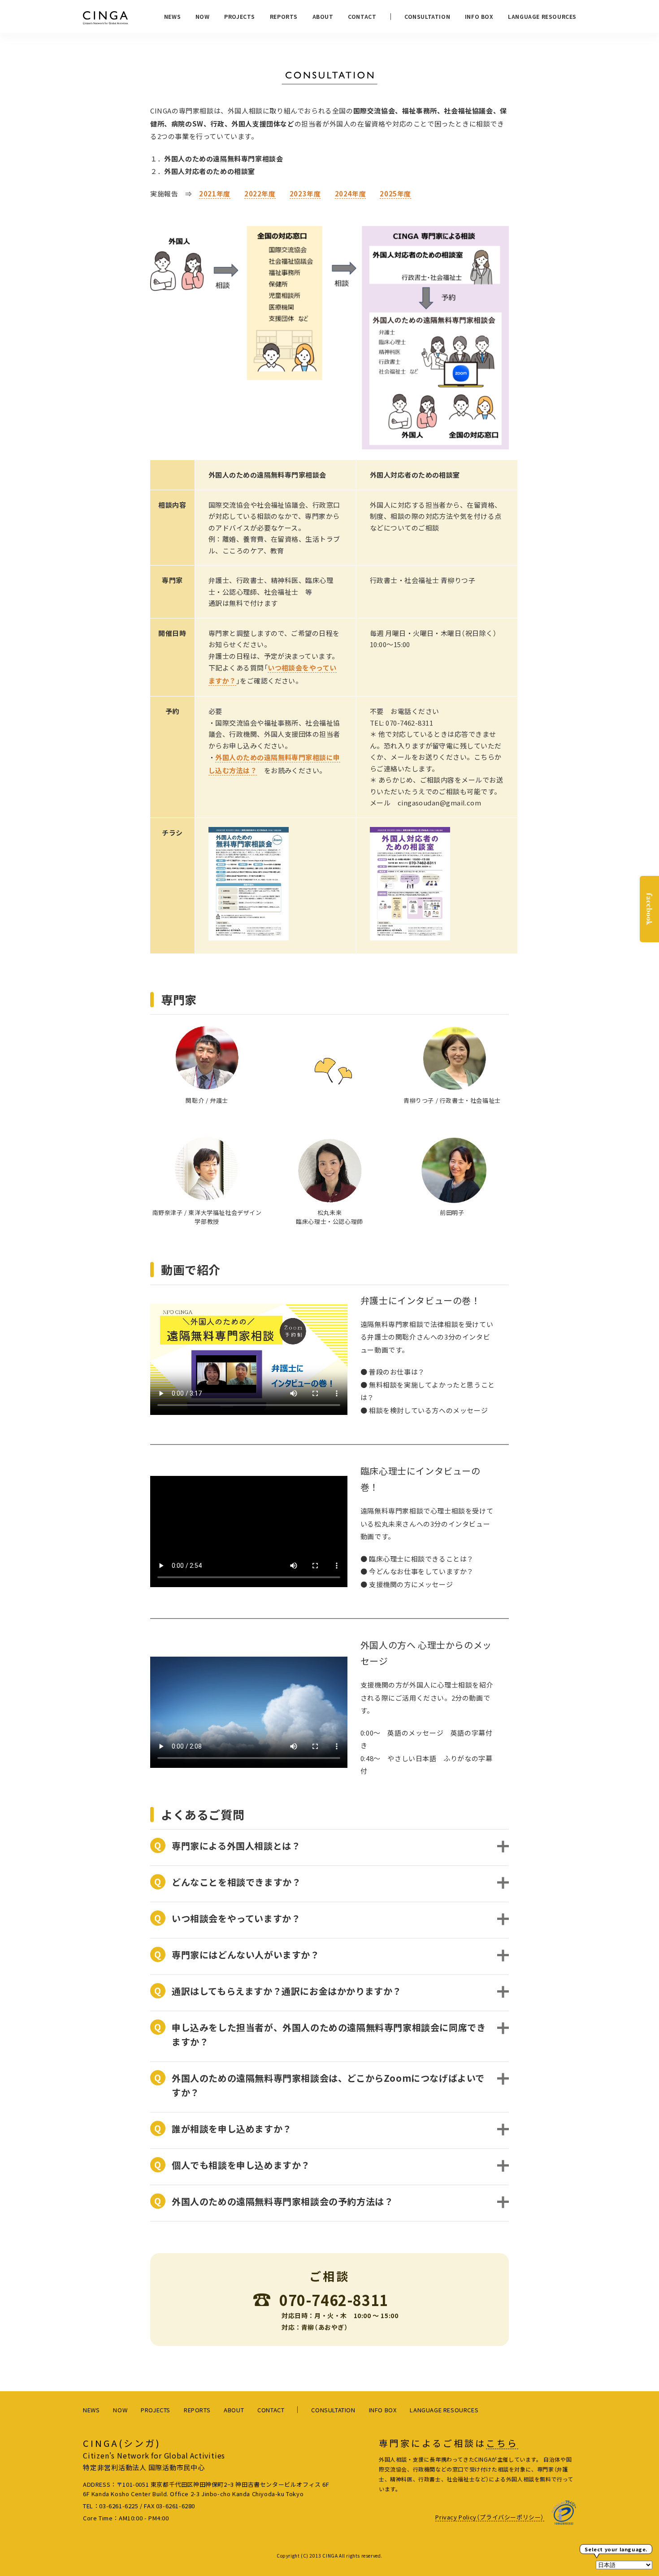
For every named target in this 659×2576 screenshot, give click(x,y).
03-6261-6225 (119, 2506)
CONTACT (362, 16)
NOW (203, 16)
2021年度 (215, 194)
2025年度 (395, 194)
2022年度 (260, 194)
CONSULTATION (427, 16)
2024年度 (351, 194)
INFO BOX (479, 16)
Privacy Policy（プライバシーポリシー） (490, 2517)
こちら (502, 2443)
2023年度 (305, 194)
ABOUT (323, 16)
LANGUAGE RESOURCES (542, 16)
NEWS (172, 16)
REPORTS (284, 16)
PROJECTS (240, 16)
